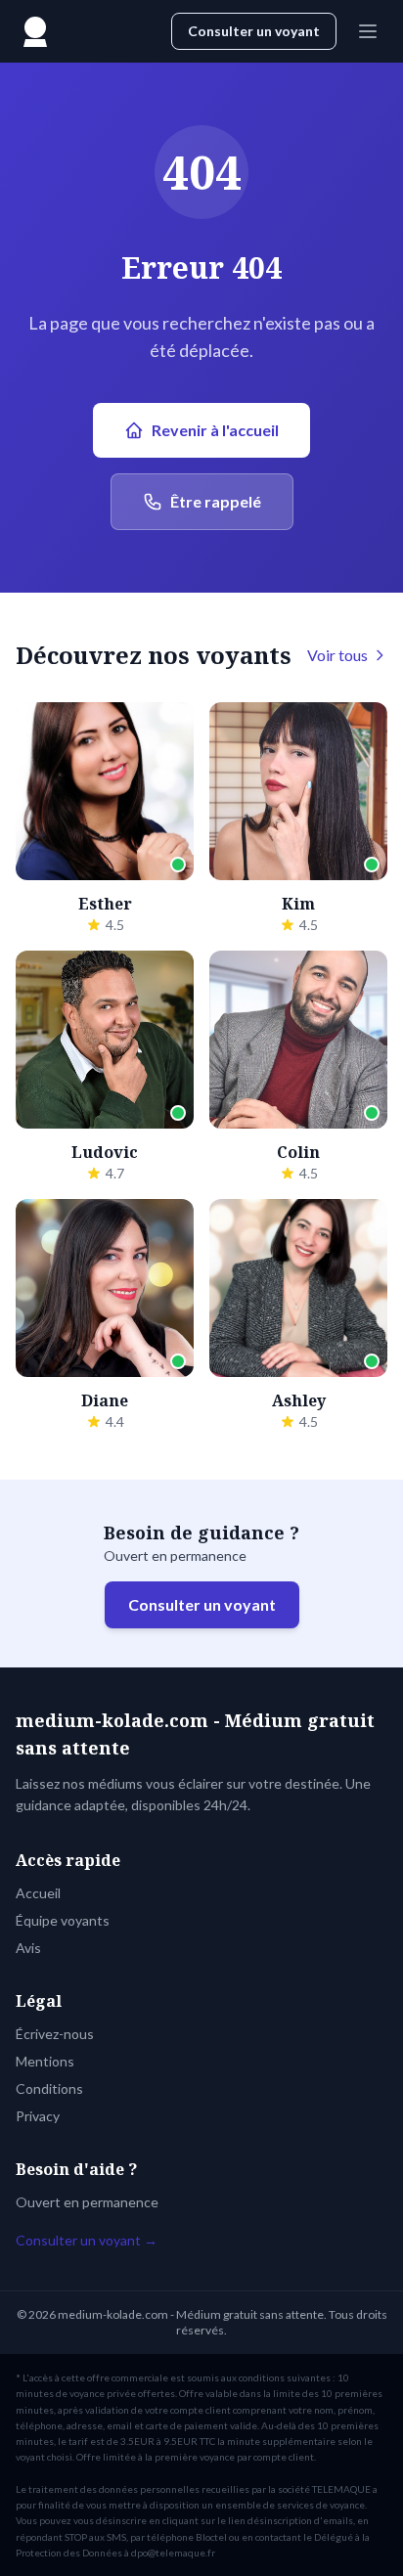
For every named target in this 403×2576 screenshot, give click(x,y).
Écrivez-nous (55, 2034)
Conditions (49, 2088)
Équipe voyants (63, 1920)
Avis (28, 1948)
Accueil (38, 1893)
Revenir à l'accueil (215, 430)
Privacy (38, 2116)
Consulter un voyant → (87, 2240)
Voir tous (337, 655)
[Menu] (368, 31)
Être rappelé (216, 501)
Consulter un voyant (254, 31)
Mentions (45, 2061)
